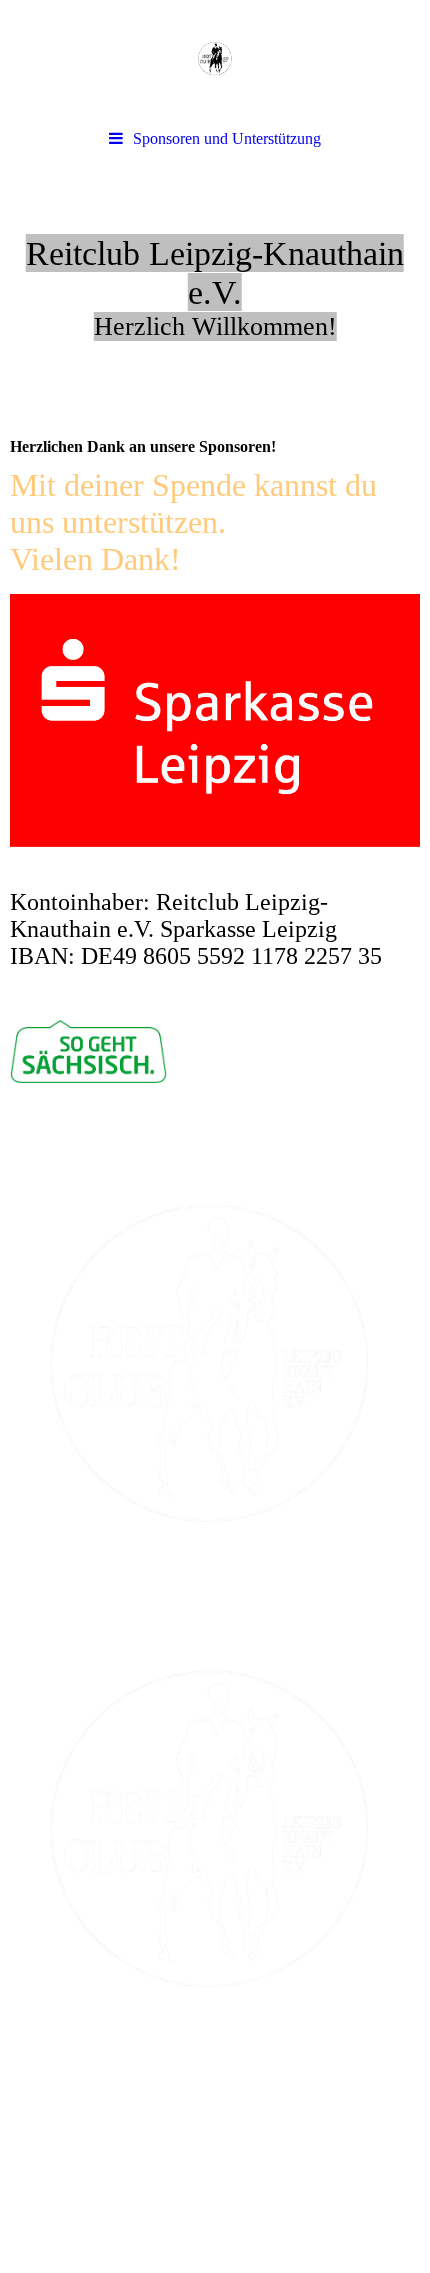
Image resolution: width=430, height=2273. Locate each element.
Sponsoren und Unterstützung (227, 138)
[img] (215, 60)
